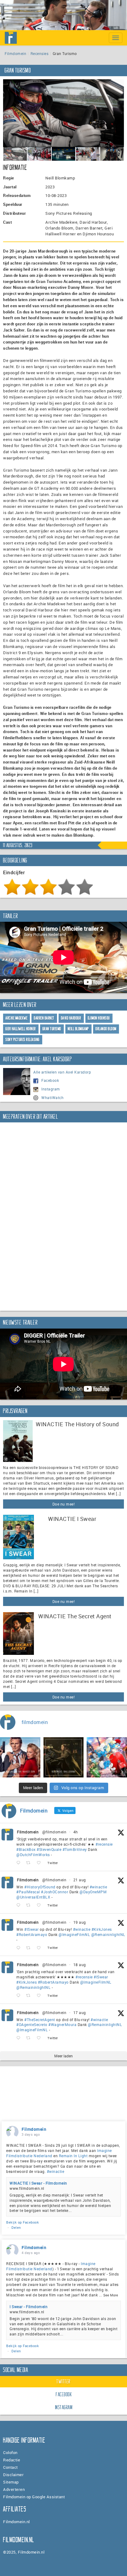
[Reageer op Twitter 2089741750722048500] (20, 1996)
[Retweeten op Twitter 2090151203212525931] (30, 1948)
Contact (10, 2467)
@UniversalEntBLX (33, 1897)
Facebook (50, 1080)
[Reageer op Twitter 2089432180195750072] (20, 2038)
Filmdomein (15, 53)
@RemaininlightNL (108, 1934)
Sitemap (11, 2482)
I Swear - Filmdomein (29, 2307)
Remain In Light (73, 2156)
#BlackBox (26, 1849)
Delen (16, 2227)
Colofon (10, 2452)
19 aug (80, 1922)
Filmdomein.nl (16, 2522)
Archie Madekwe (16, 1018)
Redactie (12, 2460)
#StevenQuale (49, 1849)
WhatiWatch (52, 1098)
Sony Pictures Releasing (23, 1040)
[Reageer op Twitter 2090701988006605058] (20, 1905)
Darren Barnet (44, 1018)
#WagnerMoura (62, 2024)
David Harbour (71, 1018)
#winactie (98, 1887)
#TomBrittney (75, 1849)
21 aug (80, 1880)
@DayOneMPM (93, 1892)
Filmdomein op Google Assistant (34, 2497)
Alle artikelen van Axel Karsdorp (62, 1072)
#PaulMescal (28, 1892)
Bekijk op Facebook (23, 2222)
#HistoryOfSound (40, 1887)
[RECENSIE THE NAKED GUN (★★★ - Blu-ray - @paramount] (20, 1757)
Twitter (63, 2382)
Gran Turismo (52, 1029)
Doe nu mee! (64, 1504)
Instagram (51, 1089)
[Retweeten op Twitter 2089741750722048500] (30, 1996)
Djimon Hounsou (99, 1018)
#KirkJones (102, 1929)
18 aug (80, 1965)
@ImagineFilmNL (74, 1934)
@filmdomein (54, 1832)
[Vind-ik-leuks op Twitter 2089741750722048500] (41, 1996)
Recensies (40, 53)
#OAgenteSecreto (32, 2024)
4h (76, 1832)
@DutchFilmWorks (33, 1855)
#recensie (104, 1844)
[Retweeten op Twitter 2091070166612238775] (30, 1863)
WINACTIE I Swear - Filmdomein (38, 2183)
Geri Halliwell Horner (21, 1029)
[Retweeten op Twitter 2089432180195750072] (30, 2038)
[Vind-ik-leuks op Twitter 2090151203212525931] (41, 1948)
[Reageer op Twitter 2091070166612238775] (20, 1863)
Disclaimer (13, 2475)
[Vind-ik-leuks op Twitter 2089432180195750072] (41, 2038)
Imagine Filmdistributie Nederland (51, 2266)
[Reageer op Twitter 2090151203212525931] (20, 1948)
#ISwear (32, 1929)
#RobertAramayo (32, 1934)
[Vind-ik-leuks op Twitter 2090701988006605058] (41, 1905)
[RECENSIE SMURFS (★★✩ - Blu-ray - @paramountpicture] (107, 1757)
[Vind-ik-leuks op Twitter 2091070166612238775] (41, 1863)
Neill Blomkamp (78, 1029)
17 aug (80, 2012)
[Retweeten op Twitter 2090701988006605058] (30, 1905)
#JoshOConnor (55, 1892)
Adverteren (14, 2489)
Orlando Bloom (106, 1029)
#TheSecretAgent (40, 2020)
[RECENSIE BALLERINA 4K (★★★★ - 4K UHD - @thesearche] (64, 1757)
